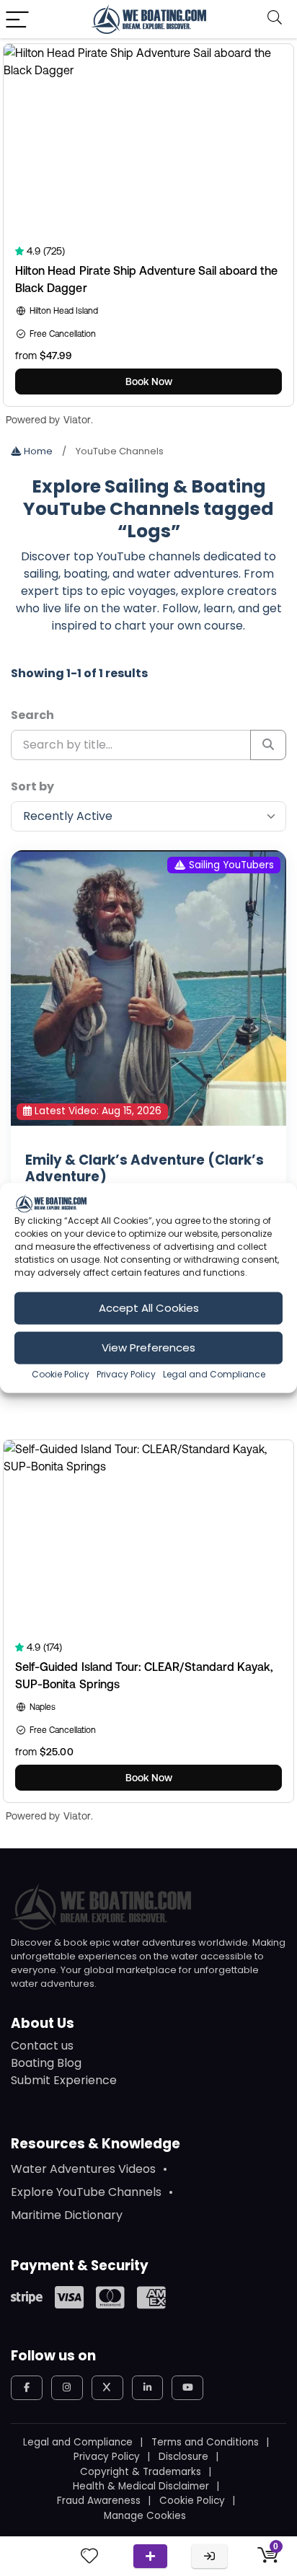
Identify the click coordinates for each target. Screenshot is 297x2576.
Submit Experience (64, 2080)
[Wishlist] (89, 2556)
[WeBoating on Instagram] (67, 2388)
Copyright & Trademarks (141, 2472)
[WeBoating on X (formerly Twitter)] (107, 2388)
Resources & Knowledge (96, 2144)
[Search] (275, 19)
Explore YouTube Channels (86, 2192)
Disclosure (183, 2457)
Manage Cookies (145, 2516)
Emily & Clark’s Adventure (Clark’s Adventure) (145, 1168)
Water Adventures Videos (83, 2169)
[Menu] (17, 19)
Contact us (42, 2046)
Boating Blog (46, 2063)
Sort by (32, 786)
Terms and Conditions (205, 2442)
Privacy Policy (126, 1373)
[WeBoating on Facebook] (27, 2388)
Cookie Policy (61, 1373)
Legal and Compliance (214, 1373)
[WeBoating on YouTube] (187, 2388)
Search (32, 715)
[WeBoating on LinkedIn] (148, 2388)
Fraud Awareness (99, 2501)
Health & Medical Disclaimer (141, 2486)
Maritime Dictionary (67, 2215)
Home (37, 451)
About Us (43, 2023)
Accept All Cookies (149, 1308)
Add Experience (150, 2556)
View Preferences (148, 1347)
